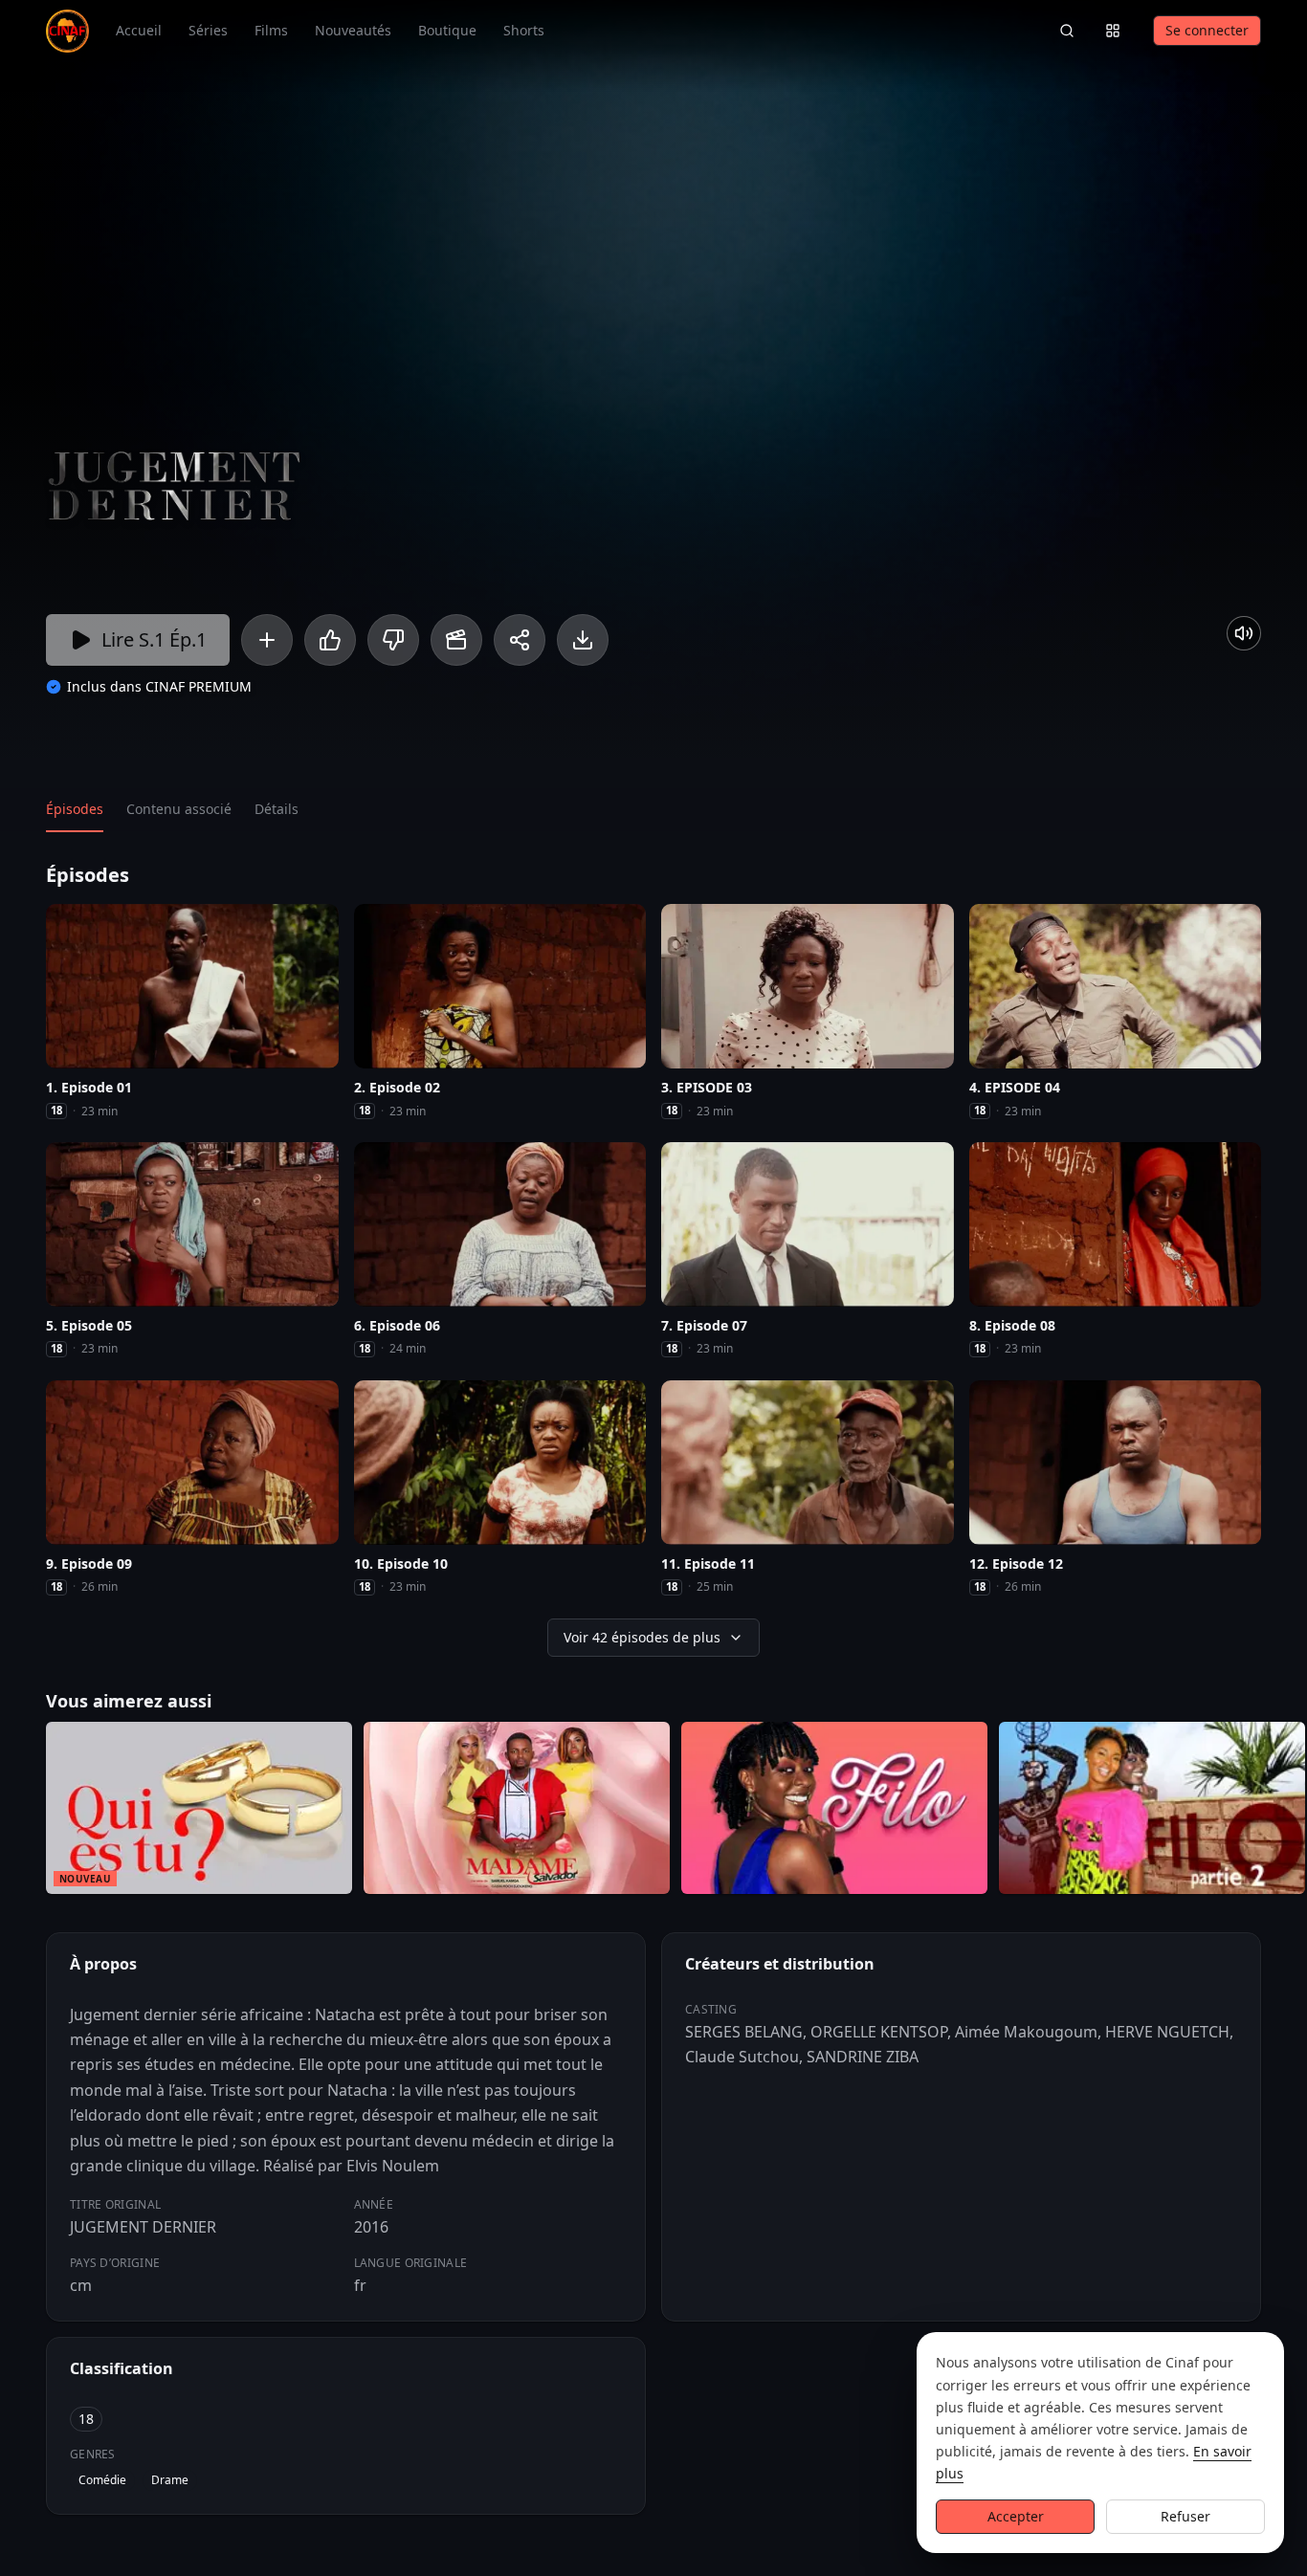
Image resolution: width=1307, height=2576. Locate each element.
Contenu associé (179, 809)
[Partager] (520, 640)
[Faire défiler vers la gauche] (17, 1812)
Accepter (1016, 2516)
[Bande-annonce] (456, 640)
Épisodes (75, 809)
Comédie (102, 2480)
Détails (277, 809)
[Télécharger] (583, 640)
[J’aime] (330, 640)
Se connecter (1207, 30)
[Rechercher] (1067, 31)
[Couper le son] (1244, 633)
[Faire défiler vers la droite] (1290, 1812)
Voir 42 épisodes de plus (642, 1637)
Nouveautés (353, 30)
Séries (208, 30)
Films (271, 30)
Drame (170, 2480)
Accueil (139, 30)
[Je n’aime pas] (393, 640)
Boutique (447, 30)
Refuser (1185, 2516)
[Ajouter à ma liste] (267, 640)
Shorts (524, 30)
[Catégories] (1113, 31)
